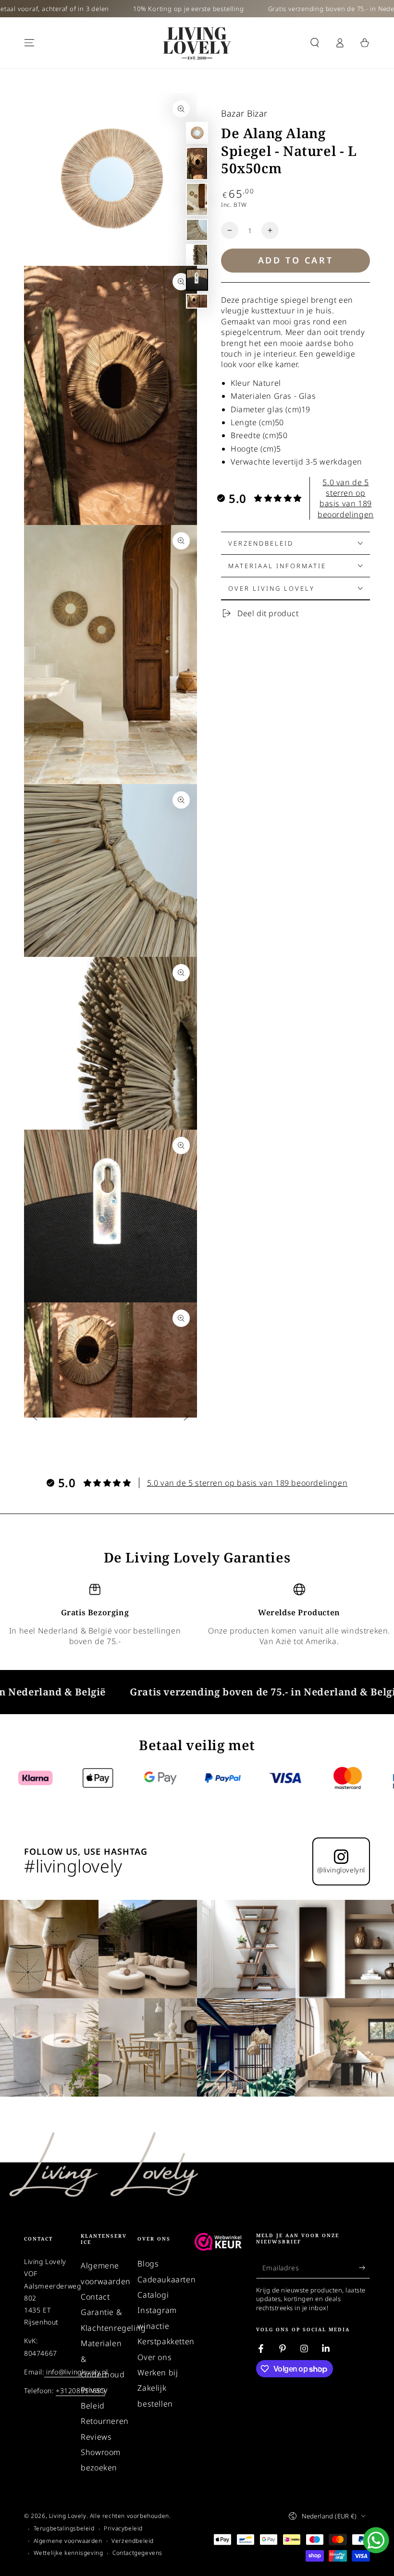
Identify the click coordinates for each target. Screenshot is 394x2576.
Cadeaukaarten (166, 2279)
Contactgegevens (137, 2553)
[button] (315, 43)
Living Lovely (68, 2516)
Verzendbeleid (133, 2541)
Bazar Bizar (244, 113)
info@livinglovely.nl (76, 2372)
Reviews (96, 2437)
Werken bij (158, 2373)
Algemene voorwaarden (68, 2541)
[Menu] (29, 43)
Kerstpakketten (166, 2341)
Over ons (154, 2357)
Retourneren (105, 2421)
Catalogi (153, 2295)
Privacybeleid (123, 2528)
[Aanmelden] (364, 2267)
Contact (95, 2297)
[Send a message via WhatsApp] (376, 2540)
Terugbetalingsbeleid (64, 2528)
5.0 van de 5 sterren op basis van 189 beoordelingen (346, 498)
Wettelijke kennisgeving (68, 2553)
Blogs (148, 2264)
